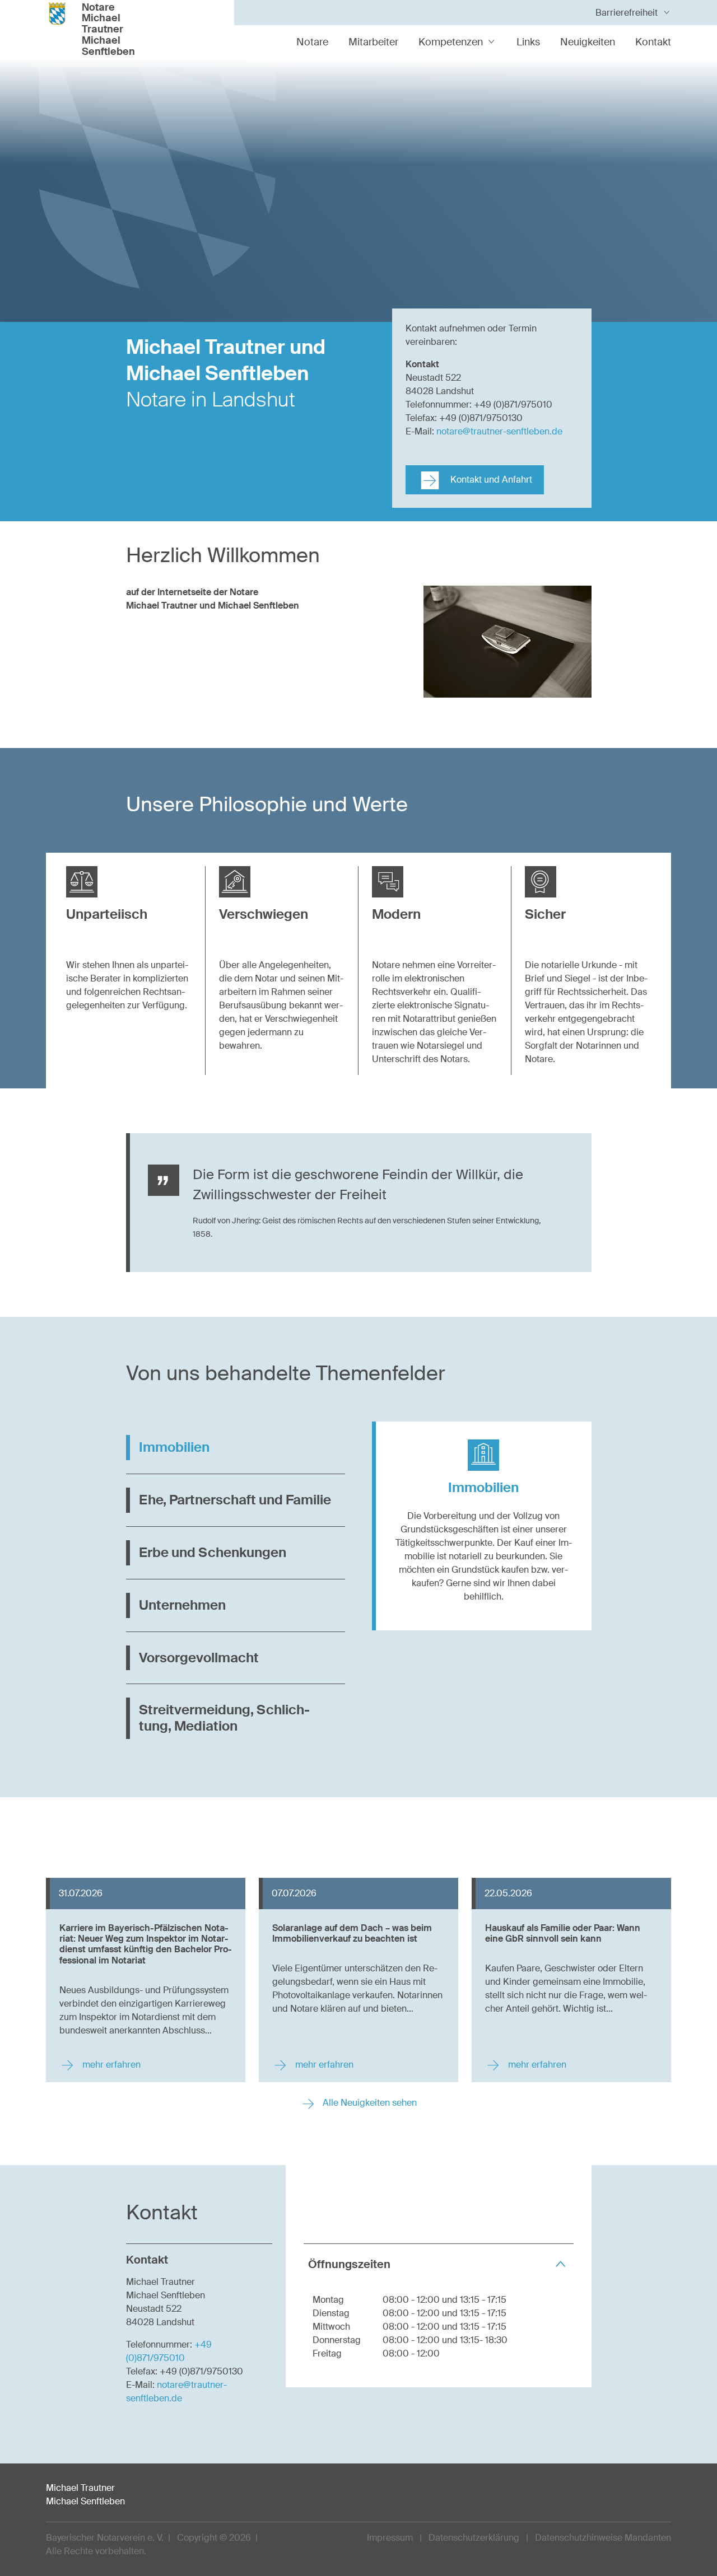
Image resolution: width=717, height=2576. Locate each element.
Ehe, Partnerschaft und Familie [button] (235, 1500)
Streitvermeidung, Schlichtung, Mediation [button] (224, 1718)
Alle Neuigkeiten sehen (369, 2103)
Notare (312, 42)
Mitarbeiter (373, 42)
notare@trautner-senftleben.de (499, 431)
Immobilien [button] (174, 1447)
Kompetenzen (451, 42)
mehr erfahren (110, 2065)
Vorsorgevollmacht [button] (199, 1658)
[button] (129, 908)
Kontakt (653, 42)
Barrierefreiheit (627, 13)
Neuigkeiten (588, 42)
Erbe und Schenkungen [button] (213, 1552)
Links (528, 42)
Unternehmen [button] (182, 1605)
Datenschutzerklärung (474, 2538)
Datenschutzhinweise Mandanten (603, 2538)
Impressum (390, 2538)
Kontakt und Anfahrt (490, 480)
